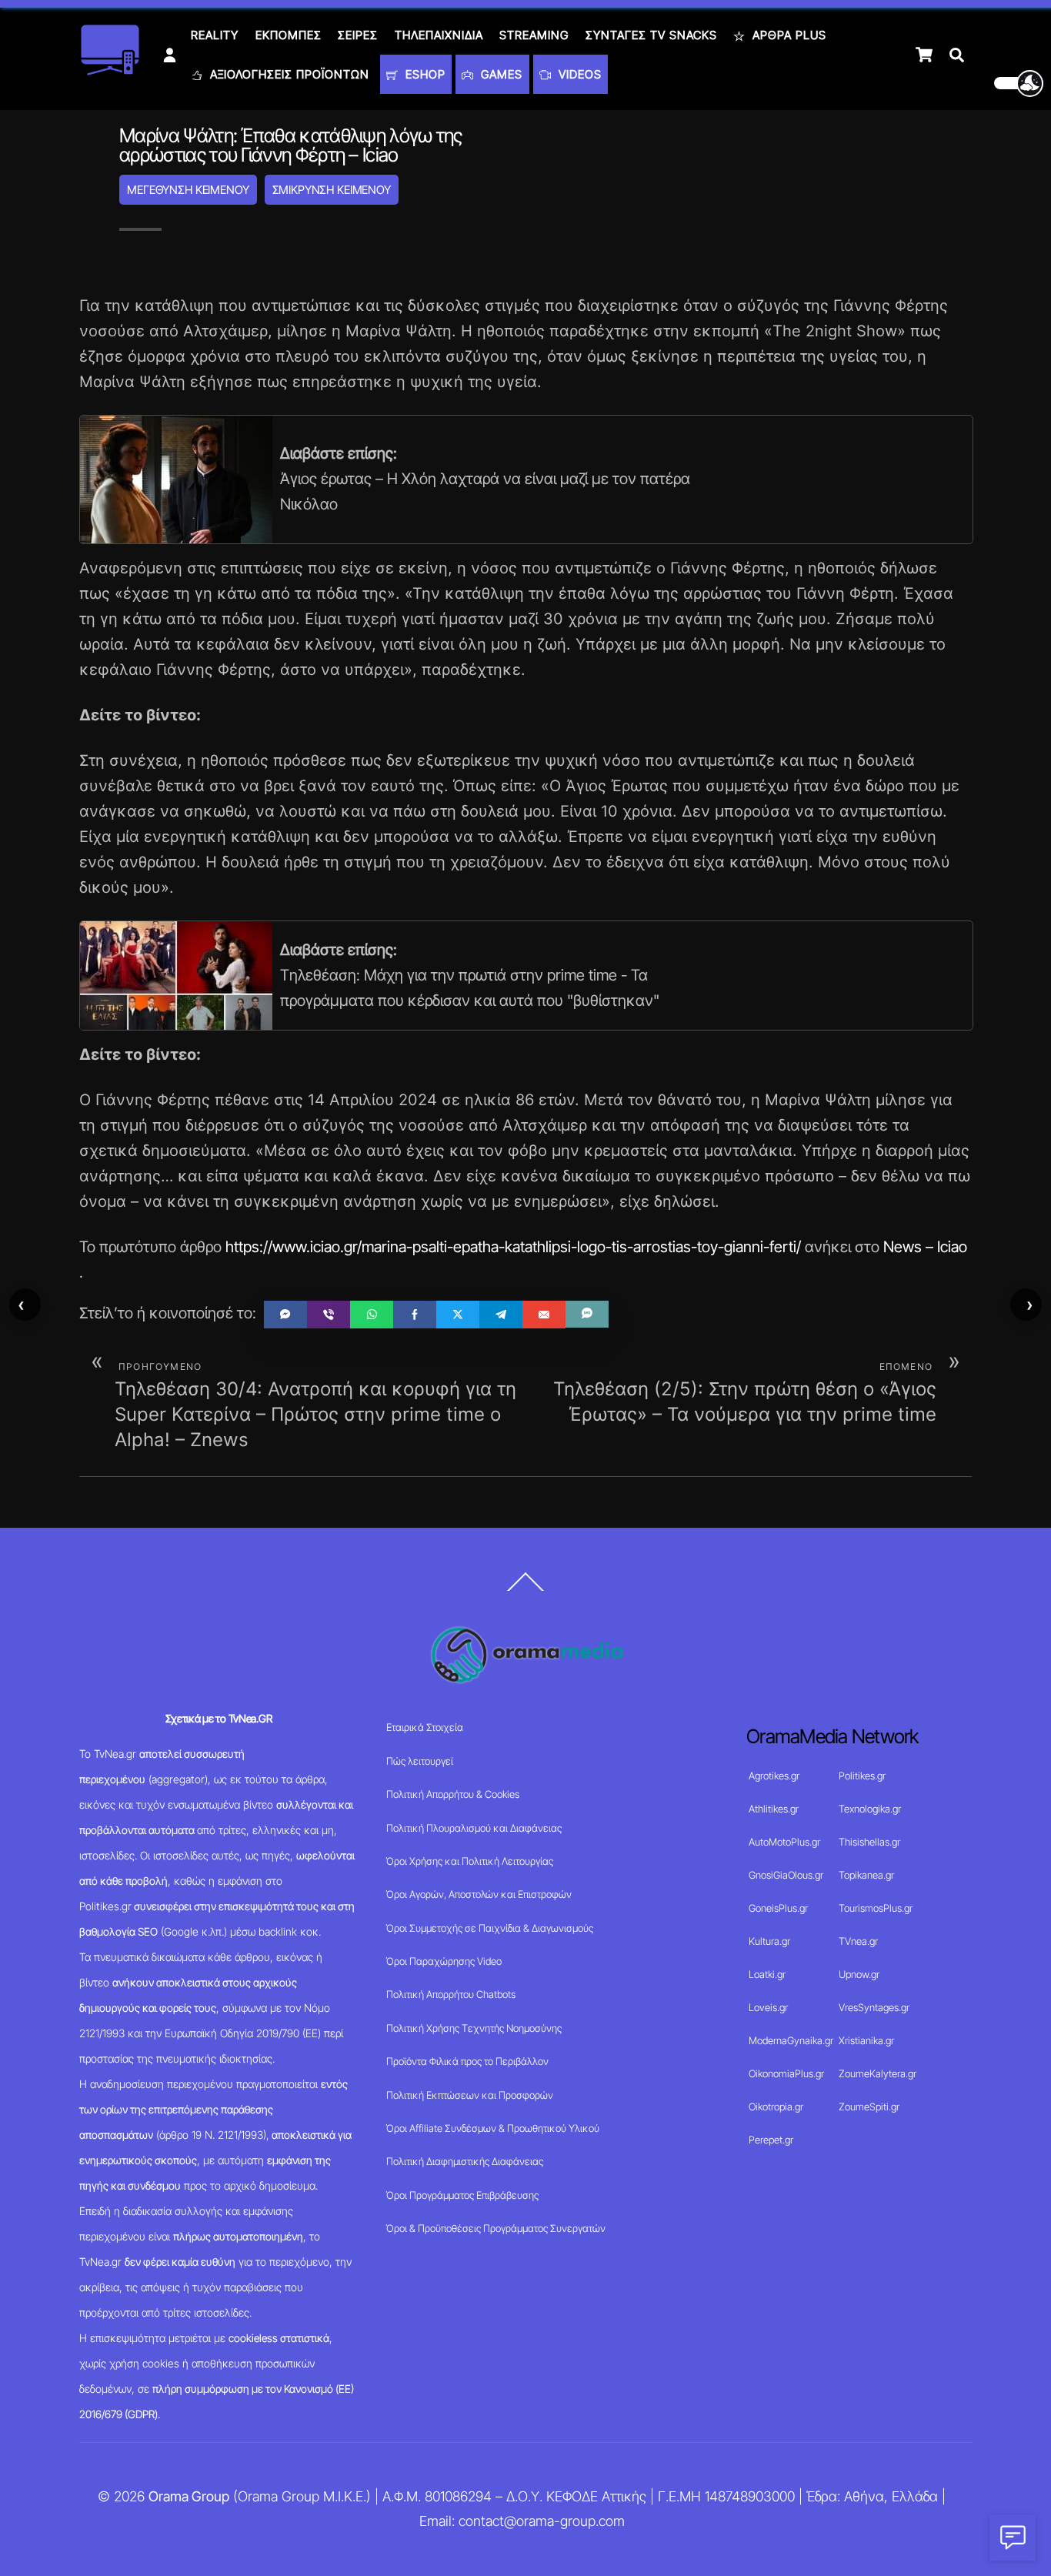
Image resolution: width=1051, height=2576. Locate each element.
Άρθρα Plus (787, 35)
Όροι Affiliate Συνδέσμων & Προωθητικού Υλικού (493, 2128)
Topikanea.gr (866, 1875)
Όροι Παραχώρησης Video (444, 1961)
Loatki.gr (767, 1974)
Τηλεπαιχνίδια (439, 35)
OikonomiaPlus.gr (786, 2073)
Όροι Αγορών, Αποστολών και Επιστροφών (479, 1894)
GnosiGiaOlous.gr (786, 1875)
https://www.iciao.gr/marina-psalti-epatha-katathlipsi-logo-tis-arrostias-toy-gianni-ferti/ (513, 1247)
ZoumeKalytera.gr (878, 2073)
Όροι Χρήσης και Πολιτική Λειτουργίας (470, 1861)
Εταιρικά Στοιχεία (425, 1727)
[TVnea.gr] (110, 70)
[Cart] (924, 55)
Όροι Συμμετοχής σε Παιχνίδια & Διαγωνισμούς (490, 1928)
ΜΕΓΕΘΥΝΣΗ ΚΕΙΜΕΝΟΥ (188, 190)
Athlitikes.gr (774, 1809)
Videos (578, 74)
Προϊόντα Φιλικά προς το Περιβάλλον (467, 2061)
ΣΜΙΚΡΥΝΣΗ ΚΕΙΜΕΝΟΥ (332, 190)
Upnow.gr (859, 1974)
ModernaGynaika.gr (791, 2040)
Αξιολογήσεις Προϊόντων (288, 74)
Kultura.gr (769, 1941)
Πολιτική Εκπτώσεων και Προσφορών (470, 2095)
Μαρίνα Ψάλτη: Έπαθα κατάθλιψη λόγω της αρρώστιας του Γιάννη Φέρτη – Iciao (291, 145)
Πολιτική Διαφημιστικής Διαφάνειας (465, 2161)
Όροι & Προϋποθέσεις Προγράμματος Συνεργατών (496, 2228)
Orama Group (189, 2496)
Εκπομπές (289, 35)
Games (500, 74)
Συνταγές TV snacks (651, 35)
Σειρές (358, 35)
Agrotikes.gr (774, 1776)
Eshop (424, 74)
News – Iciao (925, 1247)
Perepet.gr (771, 2140)
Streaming (534, 35)
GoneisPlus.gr (778, 1908)
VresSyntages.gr (874, 2007)
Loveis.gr (768, 2007)
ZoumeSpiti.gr (869, 2107)
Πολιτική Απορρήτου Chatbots (451, 1994)
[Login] (170, 55)
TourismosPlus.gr (876, 1908)
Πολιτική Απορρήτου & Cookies (453, 1794)
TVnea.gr (858, 1941)
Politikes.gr (862, 1776)
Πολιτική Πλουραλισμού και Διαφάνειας (474, 1828)
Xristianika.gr (866, 2040)
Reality (215, 35)
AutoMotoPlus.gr (784, 1842)
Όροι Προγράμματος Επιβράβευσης (462, 2195)
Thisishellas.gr (869, 1842)
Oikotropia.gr (776, 2107)
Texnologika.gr (870, 1809)
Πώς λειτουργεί (420, 1761)
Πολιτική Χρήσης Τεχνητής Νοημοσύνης (474, 2028)
